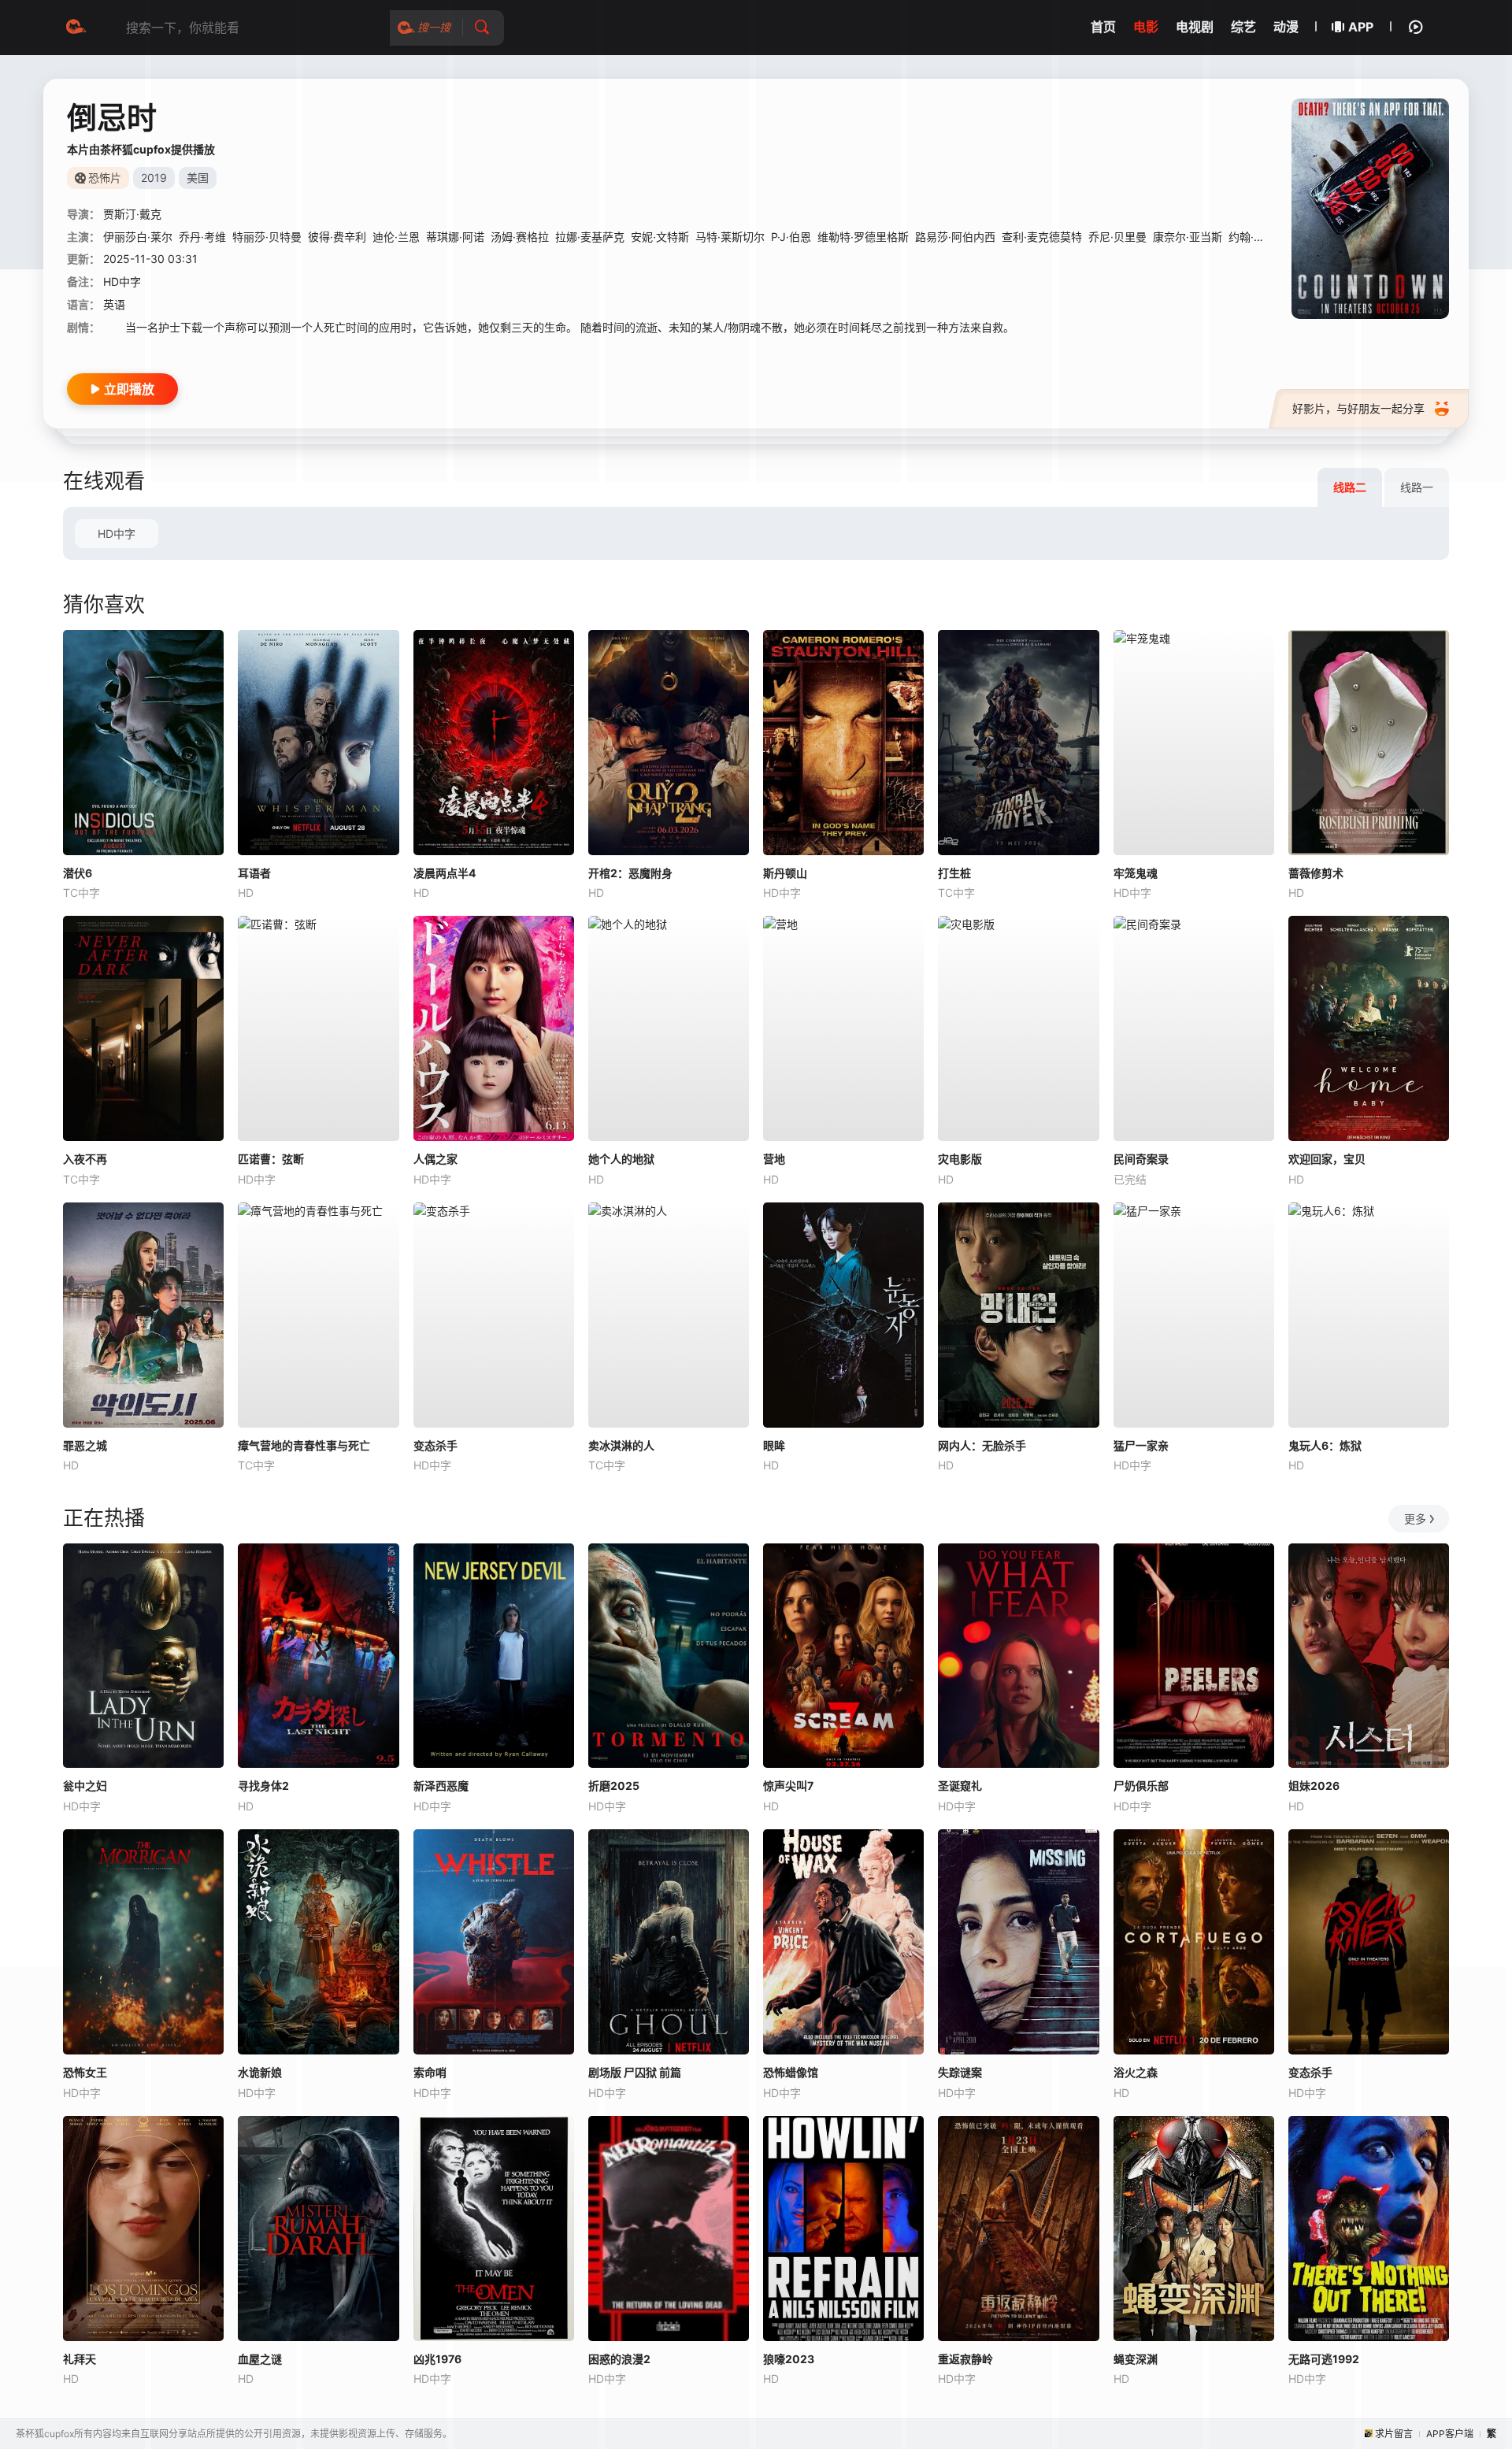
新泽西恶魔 (441, 1786)
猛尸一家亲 (1141, 1445)
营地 (774, 1159)
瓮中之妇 (85, 1786)
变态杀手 (435, 1445)
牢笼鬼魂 (1136, 873)
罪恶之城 (85, 1445)
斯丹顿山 (785, 873)
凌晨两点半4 (445, 873)
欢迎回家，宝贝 (1327, 1159)
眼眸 (774, 1445)
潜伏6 (78, 873)
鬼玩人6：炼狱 (1325, 1445)
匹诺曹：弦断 (271, 1159)
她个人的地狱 (621, 1159)
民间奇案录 (1141, 1159)
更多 (1415, 1519)
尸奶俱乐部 (1141, 1786)
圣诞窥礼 (960, 1786)
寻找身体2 (263, 1786)
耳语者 (254, 873)
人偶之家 (435, 1159)
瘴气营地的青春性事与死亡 (304, 1445)
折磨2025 (614, 1786)
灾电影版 (960, 1159)
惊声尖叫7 (788, 1786)
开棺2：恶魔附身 (630, 873)
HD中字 (117, 534)
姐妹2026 (1314, 1786)
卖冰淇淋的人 (621, 1445)
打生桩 (954, 873)
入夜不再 (85, 1159)
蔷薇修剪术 (1316, 873)
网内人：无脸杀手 (982, 1445)
